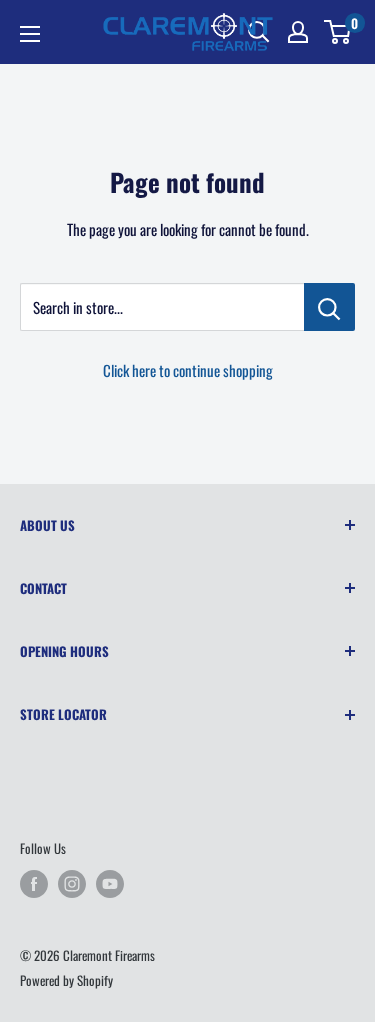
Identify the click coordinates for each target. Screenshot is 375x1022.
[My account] (298, 32)
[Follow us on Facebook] (34, 884)
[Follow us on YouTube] (110, 884)
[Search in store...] (329, 307)
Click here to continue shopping (188, 370)
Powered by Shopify (66, 980)
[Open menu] (30, 34)
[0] (338, 32)
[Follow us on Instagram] (72, 884)
